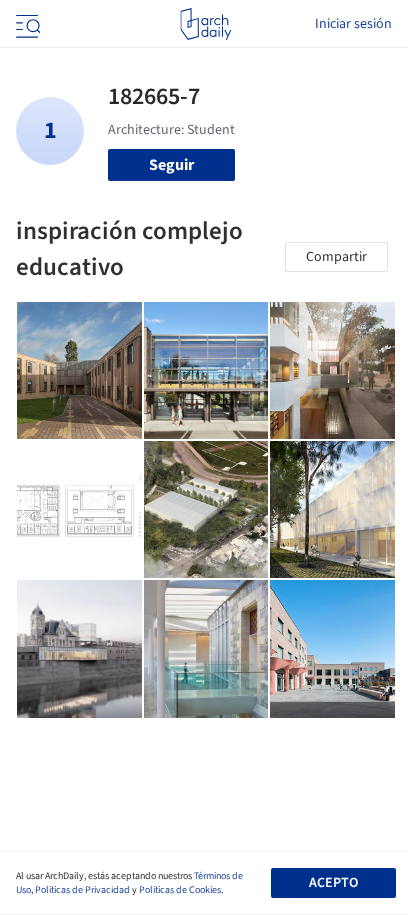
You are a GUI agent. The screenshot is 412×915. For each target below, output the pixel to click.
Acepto (333, 883)
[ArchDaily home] (205, 24)
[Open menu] (26, 24)
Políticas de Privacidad (82, 890)
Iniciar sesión (353, 24)
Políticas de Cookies (180, 890)
